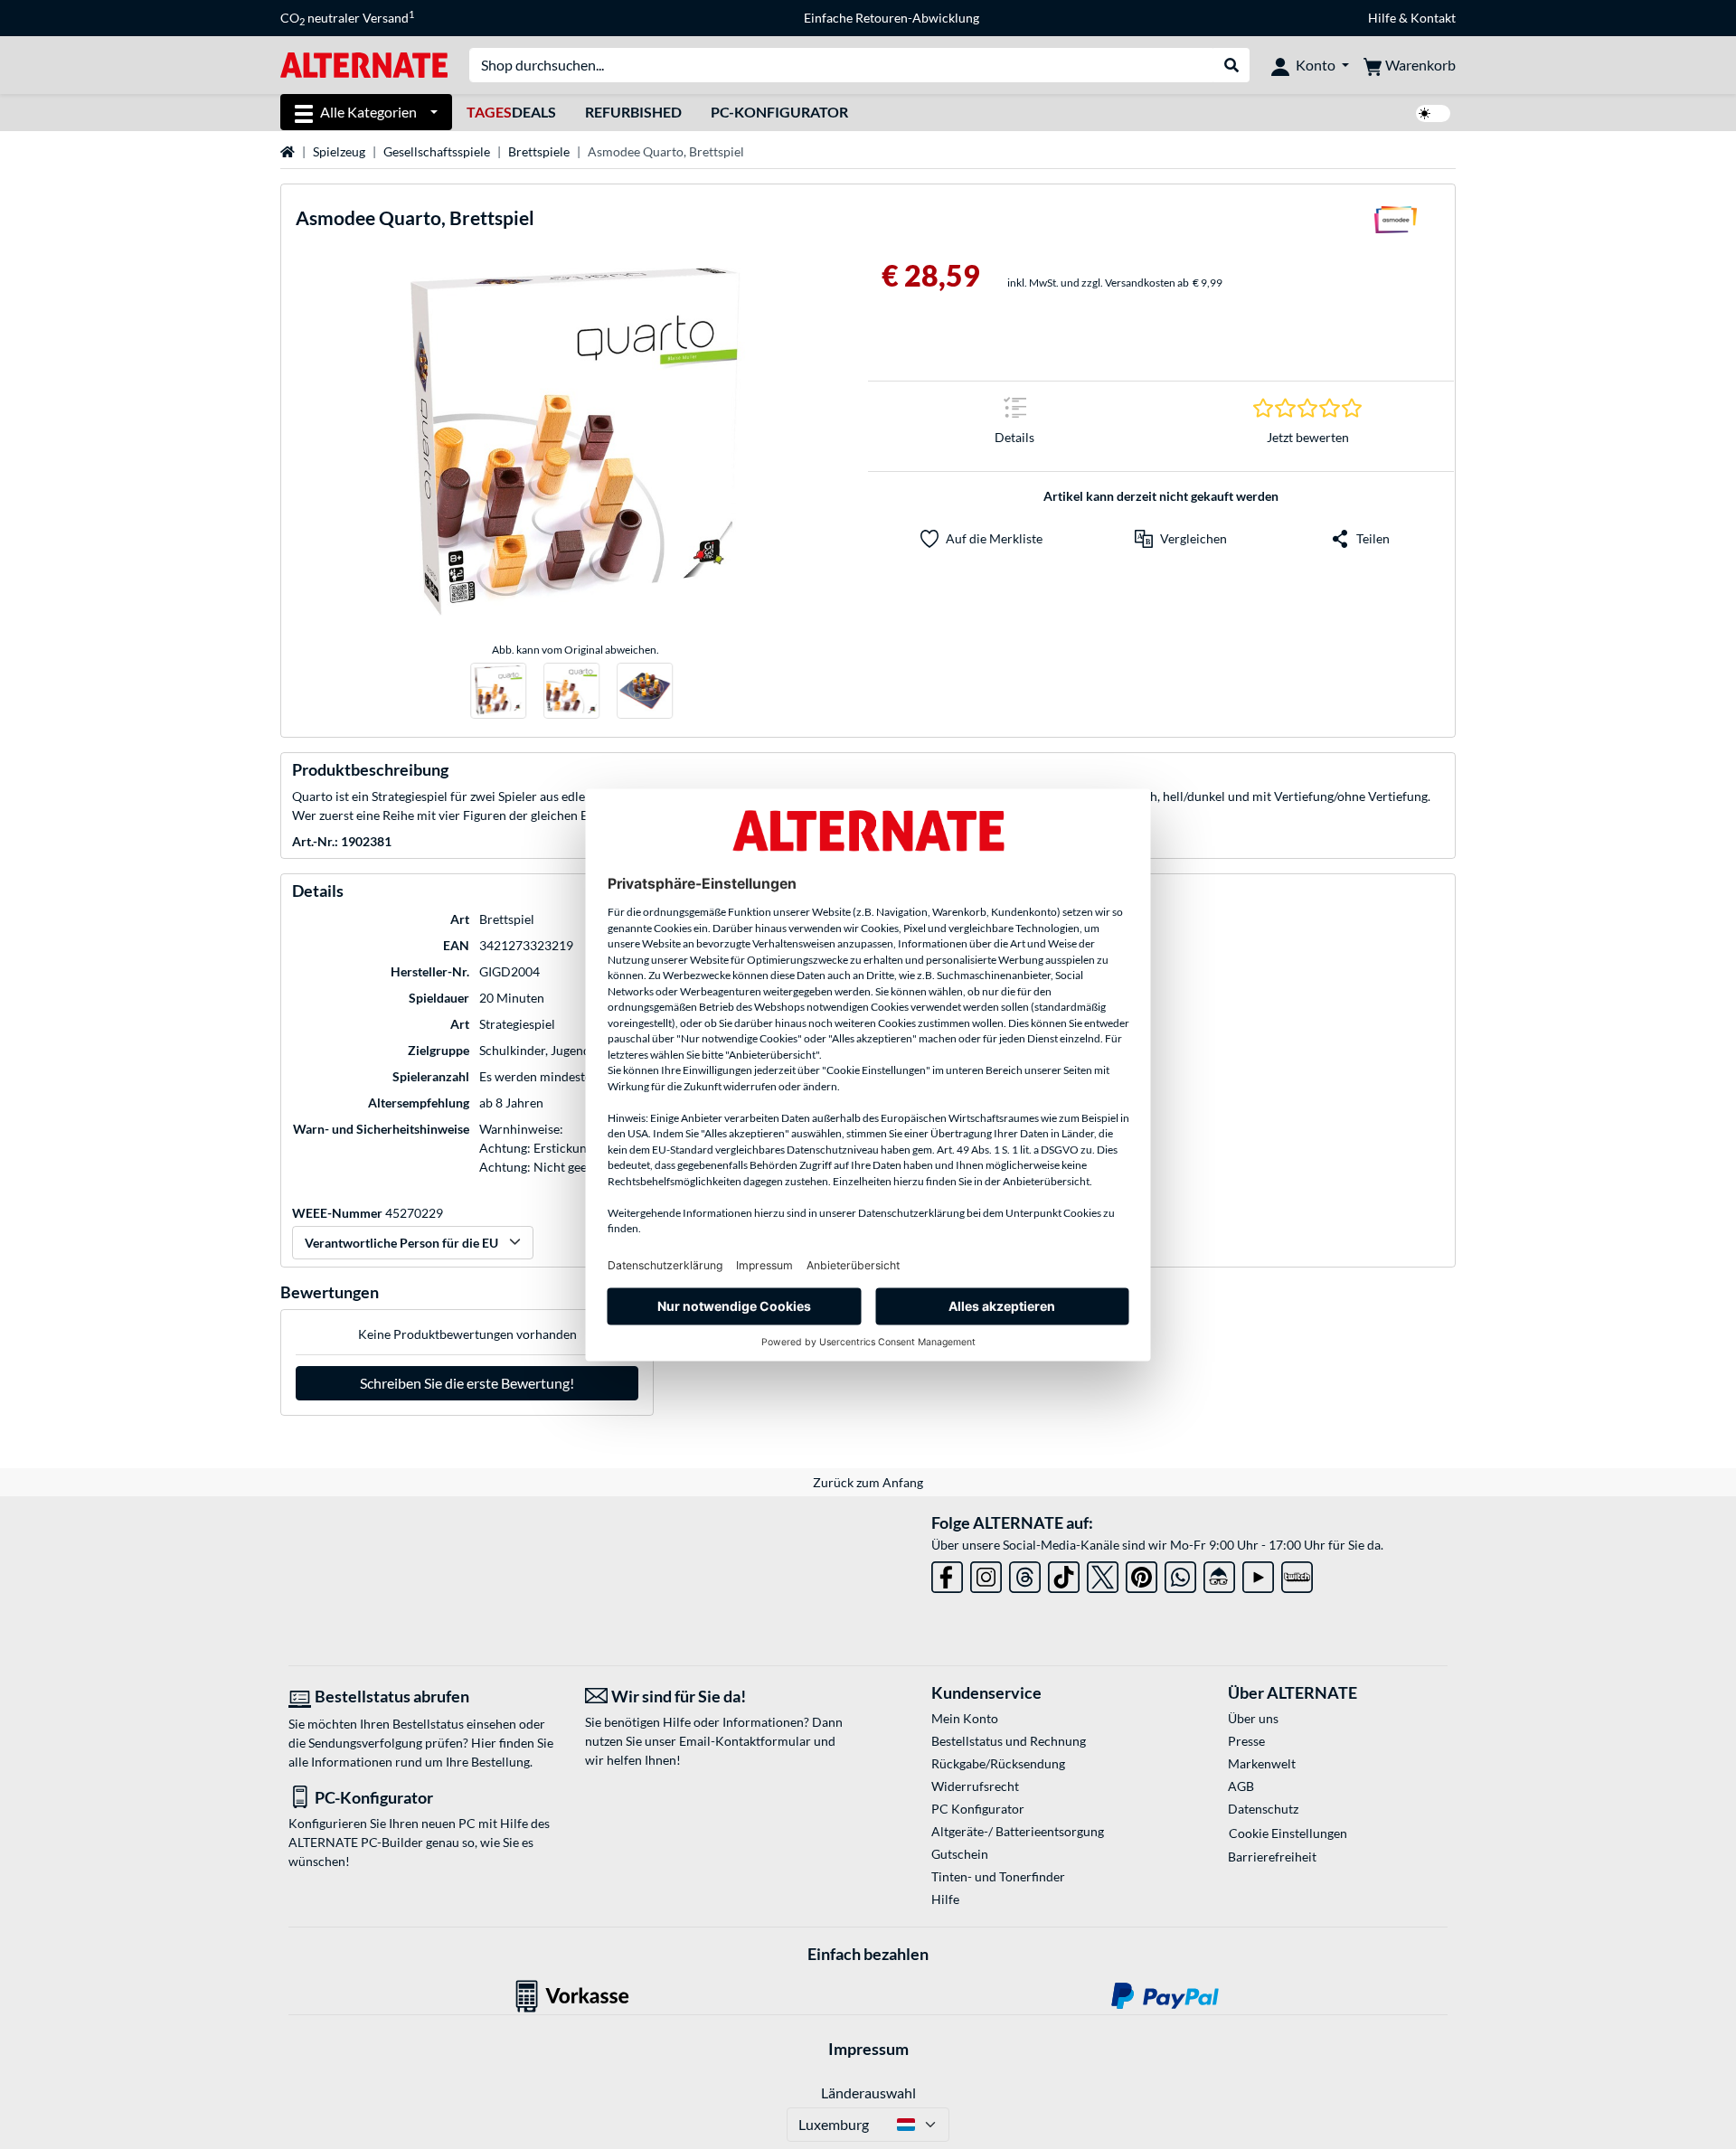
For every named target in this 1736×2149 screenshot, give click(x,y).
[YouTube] (1258, 1574)
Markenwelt (1262, 1763)
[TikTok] (1064, 1574)
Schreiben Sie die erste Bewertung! (467, 1383)
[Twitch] (1297, 1574)
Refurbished (633, 112)
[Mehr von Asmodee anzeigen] (1395, 225)
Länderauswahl (868, 2092)
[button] (1181, 539)
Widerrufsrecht (975, 1786)
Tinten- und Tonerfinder (998, 1876)
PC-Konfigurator (779, 112)
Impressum (868, 2049)
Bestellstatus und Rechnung (1009, 1741)
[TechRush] (1219, 1574)
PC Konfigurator (978, 1809)
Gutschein (960, 1854)
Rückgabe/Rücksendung (998, 1763)
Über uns (1253, 1718)
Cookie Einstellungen (1288, 1833)
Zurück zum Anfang (868, 1482)
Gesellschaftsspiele (437, 151)
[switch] (1433, 113)
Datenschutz (1263, 1809)
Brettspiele (539, 151)
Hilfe (1382, 18)
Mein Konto (965, 1718)
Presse (1246, 1741)
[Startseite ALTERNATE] (364, 64)
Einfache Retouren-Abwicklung (892, 18)
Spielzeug (339, 151)
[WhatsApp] (1180, 1574)
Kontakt (1433, 18)
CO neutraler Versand (347, 18)
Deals (511, 112)
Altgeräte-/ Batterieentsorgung (1018, 1831)
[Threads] (1025, 1574)
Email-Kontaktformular (745, 1741)
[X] (1103, 1574)
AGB (1241, 1786)
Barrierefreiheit (1272, 1857)
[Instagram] (986, 1574)
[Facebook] (947, 1574)
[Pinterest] (1142, 1574)
